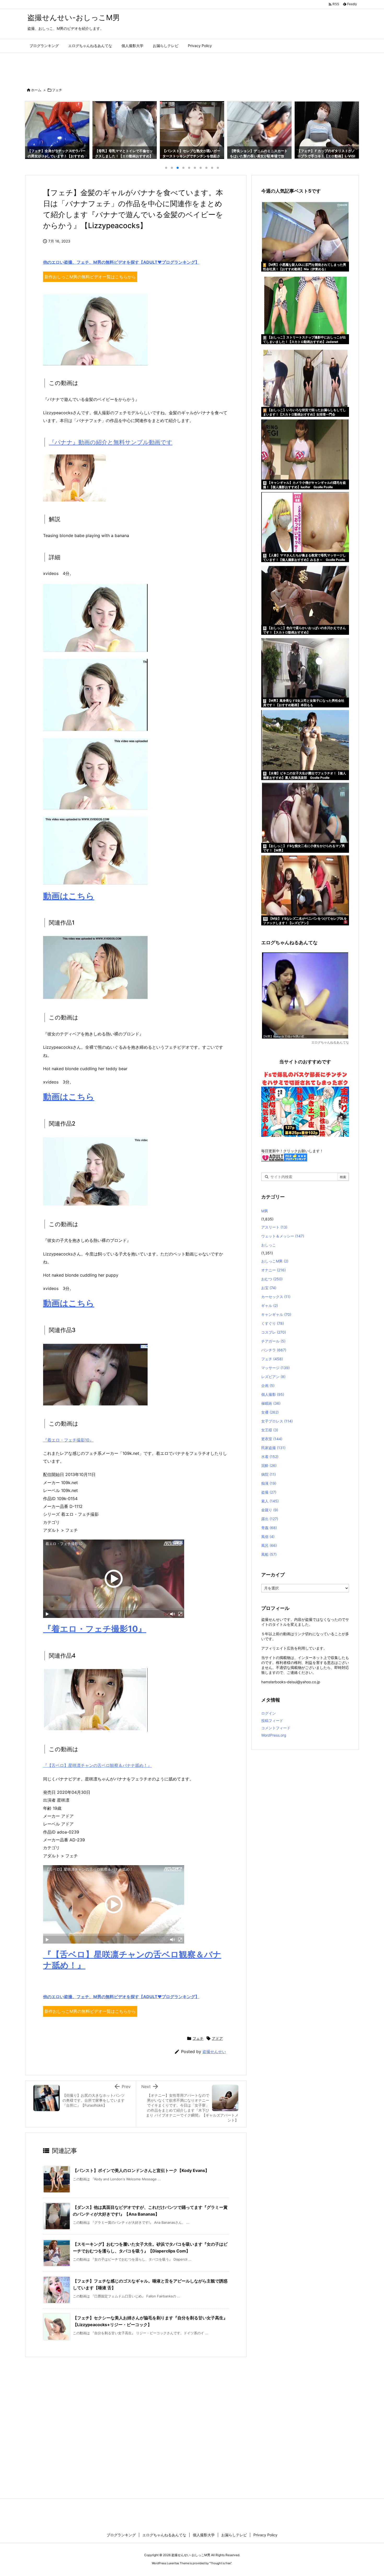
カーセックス (276, 1297)
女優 (270, 1412)
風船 (269, 1554)
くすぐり (273, 1323)
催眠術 (271, 1403)
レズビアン (273, 1377)
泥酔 (269, 1465)
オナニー (274, 1270)
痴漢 (269, 1483)
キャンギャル (276, 1314)
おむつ (272, 1279)
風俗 (268, 1537)
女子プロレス (277, 1421)
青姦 (269, 1528)
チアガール (273, 1341)
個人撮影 (273, 1394)
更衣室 (272, 1439)
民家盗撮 (273, 1448)
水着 (270, 1457)
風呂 (269, 1545)
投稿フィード (272, 1721)
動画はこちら (69, 896)
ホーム (36, 90)
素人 (270, 1501)
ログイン (269, 1713)
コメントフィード (276, 1728)
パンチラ (274, 1350)
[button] (34, 129)
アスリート (274, 1227)
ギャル (270, 1306)
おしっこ (269, 1245)
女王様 (270, 1430)
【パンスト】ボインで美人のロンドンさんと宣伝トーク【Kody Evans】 (141, 2170)
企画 (268, 1385)
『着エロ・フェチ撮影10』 (68, 1440)
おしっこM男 (275, 1261)
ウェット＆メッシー (283, 1236)
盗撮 (269, 1492)
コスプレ (274, 1332)
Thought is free (220, 2563)
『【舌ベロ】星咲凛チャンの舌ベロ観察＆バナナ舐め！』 (97, 1765)
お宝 (269, 1288)
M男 (265, 1211)
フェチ (57, 90)
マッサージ (275, 1368)
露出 (270, 1519)
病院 (269, 1474)
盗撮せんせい (214, 2052)
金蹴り (270, 1510)
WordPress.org (274, 1735)
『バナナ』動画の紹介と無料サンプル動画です (111, 442)
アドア (217, 2038)
